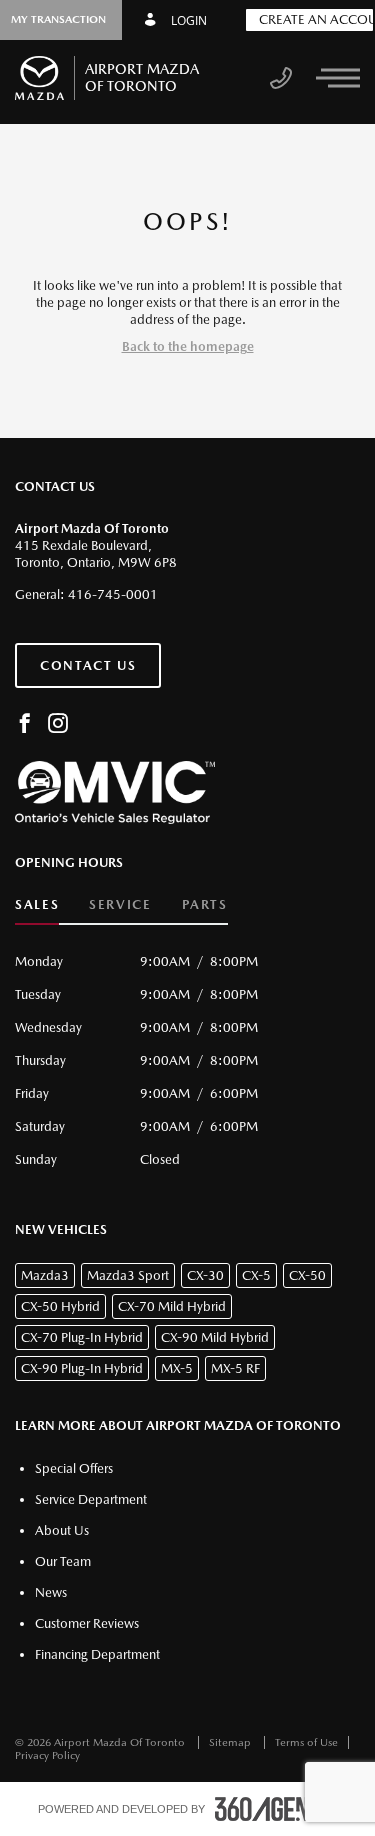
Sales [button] (37, 904)
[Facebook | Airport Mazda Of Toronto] (25, 724)
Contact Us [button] (88, 665)
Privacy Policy (47, 1755)
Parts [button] (205, 904)
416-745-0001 (113, 594)
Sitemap (231, 1742)
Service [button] (120, 904)
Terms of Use (306, 1742)
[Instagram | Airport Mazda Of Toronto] (58, 724)
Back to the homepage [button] (188, 346)
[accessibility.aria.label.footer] (276, 1809)
